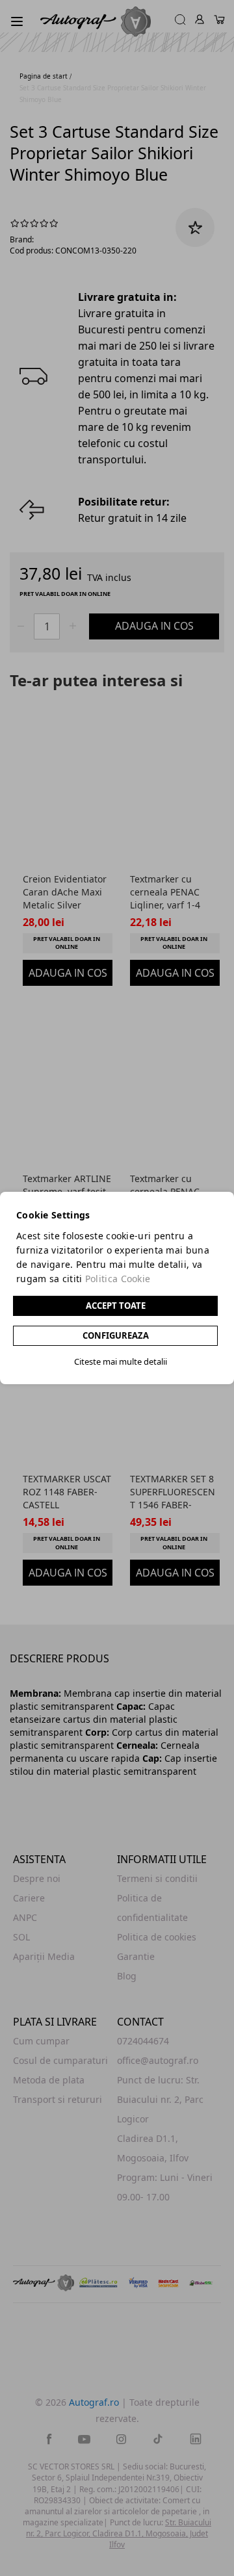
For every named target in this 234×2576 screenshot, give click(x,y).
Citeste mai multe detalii (121, 1361)
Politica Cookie (118, 1279)
